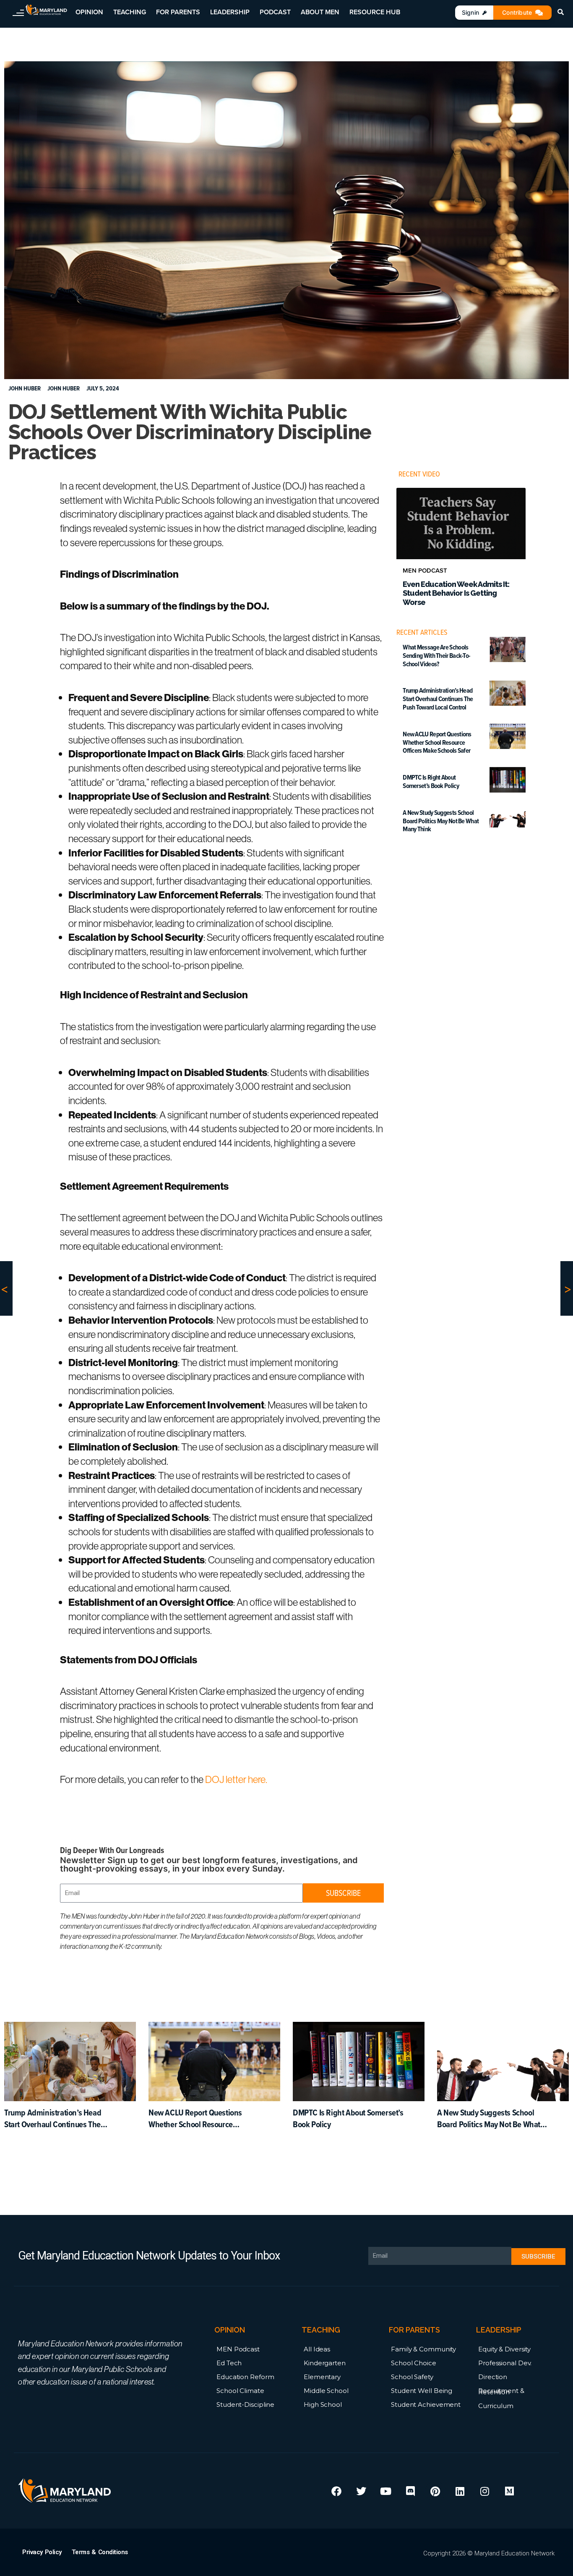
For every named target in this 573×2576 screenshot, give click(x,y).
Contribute (517, 12)
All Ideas (317, 2349)
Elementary (322, 2377)
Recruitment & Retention (501, 2391)
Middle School (326, 2391)
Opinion (89, 12)
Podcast (275, 12)
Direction (493, 2377)
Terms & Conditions (100, 2552)
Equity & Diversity (504, 2349)
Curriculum (496, 2406)
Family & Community (423, 2349)
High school (323, 2405)
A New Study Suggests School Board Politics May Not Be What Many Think (441, 821)
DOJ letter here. (237, 1779)
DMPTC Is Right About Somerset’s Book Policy (431, 782)
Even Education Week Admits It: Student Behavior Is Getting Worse (456, 593)
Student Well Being (422, 2391)
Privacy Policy (42, 2552)
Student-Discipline (245, 2405)
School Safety (412, 2377)
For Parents (178, 12)
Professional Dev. (505, 2363)
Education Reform (245, 2377)
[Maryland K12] (46, 10)
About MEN (320, 12)
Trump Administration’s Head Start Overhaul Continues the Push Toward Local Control (438, 699)
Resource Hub (375, 12)
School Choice (414, 2363)
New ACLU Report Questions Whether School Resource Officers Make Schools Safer (437, 742)
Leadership (230, 12)
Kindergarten (325, 2363)
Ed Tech (229, 2363)
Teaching (130, 12)
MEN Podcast (238, 2349)
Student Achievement (426, 2405)
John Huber (64, 388)
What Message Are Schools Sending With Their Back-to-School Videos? (436, 656)
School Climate (240, 2391)
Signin (470, 12)
